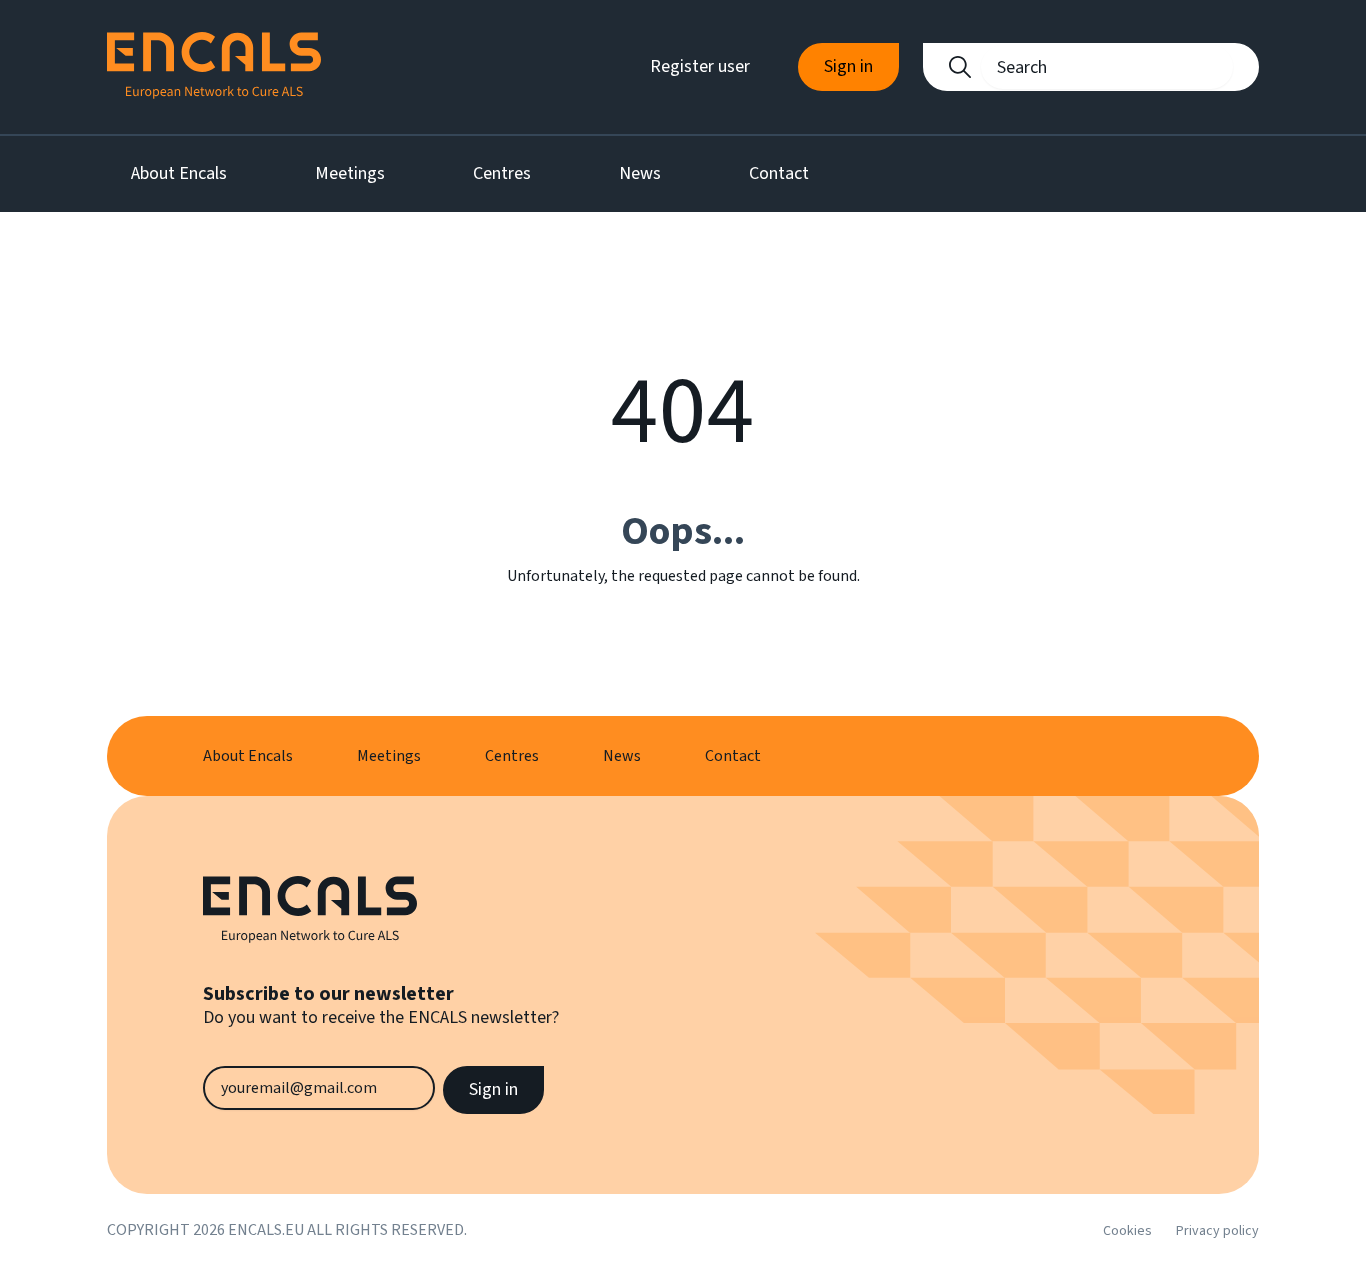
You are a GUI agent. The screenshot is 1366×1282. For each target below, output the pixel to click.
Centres (502, 173)
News (640, 173)
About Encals (179, 173)
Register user (700, 66)
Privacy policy (1217, 1231)
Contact (779, 173)
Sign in (848, 66)
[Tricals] (214, 67)
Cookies (1127, 1231)
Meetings (350, 173)
